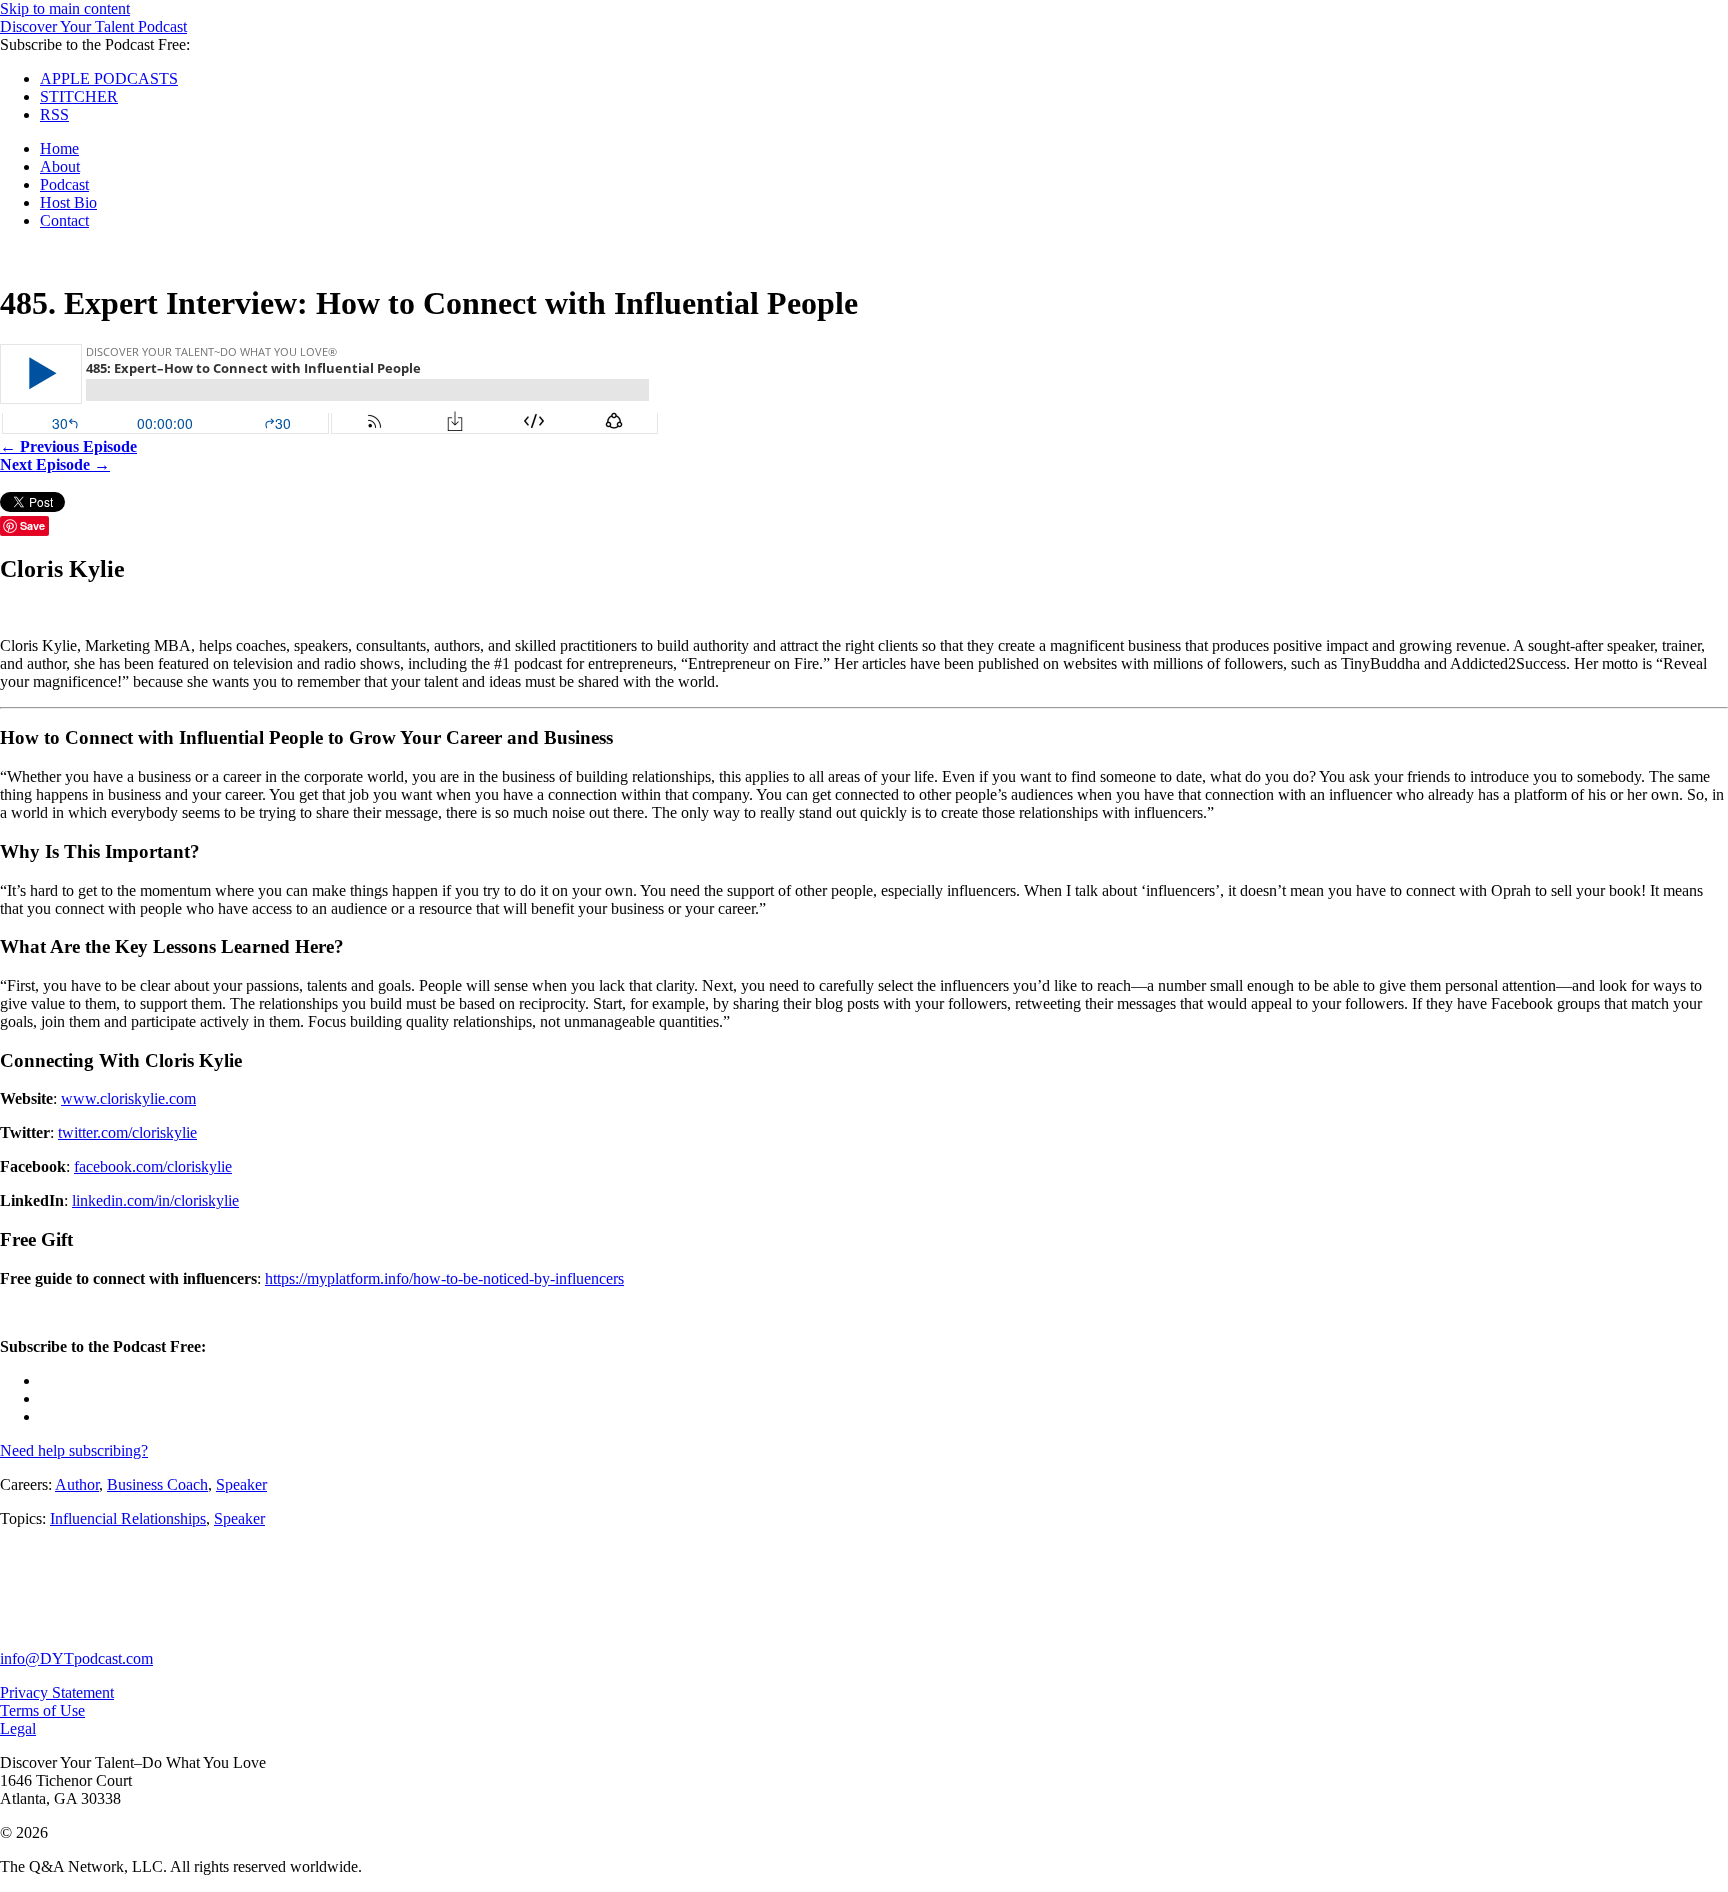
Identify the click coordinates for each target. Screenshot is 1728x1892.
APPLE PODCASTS (109, 78)
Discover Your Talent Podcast (93, 26)
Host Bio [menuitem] (68, 202)
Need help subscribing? (74, 1450)
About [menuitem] (60, 166)
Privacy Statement (57, 1692)
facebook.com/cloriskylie (153, 1166)
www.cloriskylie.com (128, 1098)
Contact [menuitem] (64, 220)
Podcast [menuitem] (64, 184)
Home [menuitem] (59, 148)
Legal (18, 1728)
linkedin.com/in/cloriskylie (155, 1200)
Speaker (241, 1484)
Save (32, 525)
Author (77, 1484)
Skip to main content (65, 8)
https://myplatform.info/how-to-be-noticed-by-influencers (444, 1278)
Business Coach (157, 1484)
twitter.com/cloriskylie (127, 1132)
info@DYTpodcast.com (76, 1658)
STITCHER (79, 96)
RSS (54, 114)
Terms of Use (42, 1710)
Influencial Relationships (128, 1518)
